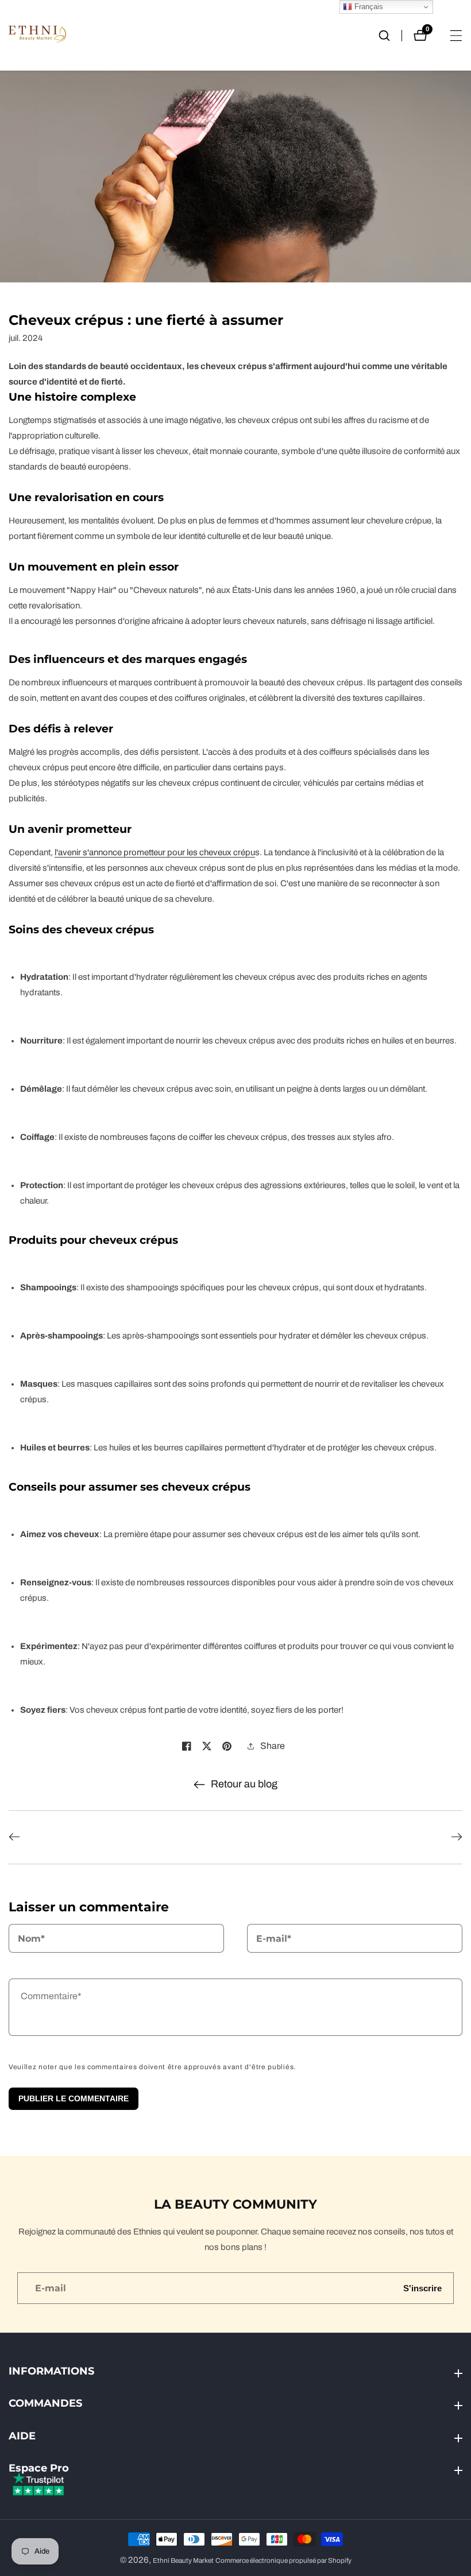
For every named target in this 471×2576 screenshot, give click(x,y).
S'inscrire (422, 2288)
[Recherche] (390, 36)
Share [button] (273, 1746)
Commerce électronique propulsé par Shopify (283, 2561)
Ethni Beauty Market (183, 2561)
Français (368, 7)
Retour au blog (244, 1784)
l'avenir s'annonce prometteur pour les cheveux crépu (155, 852)
